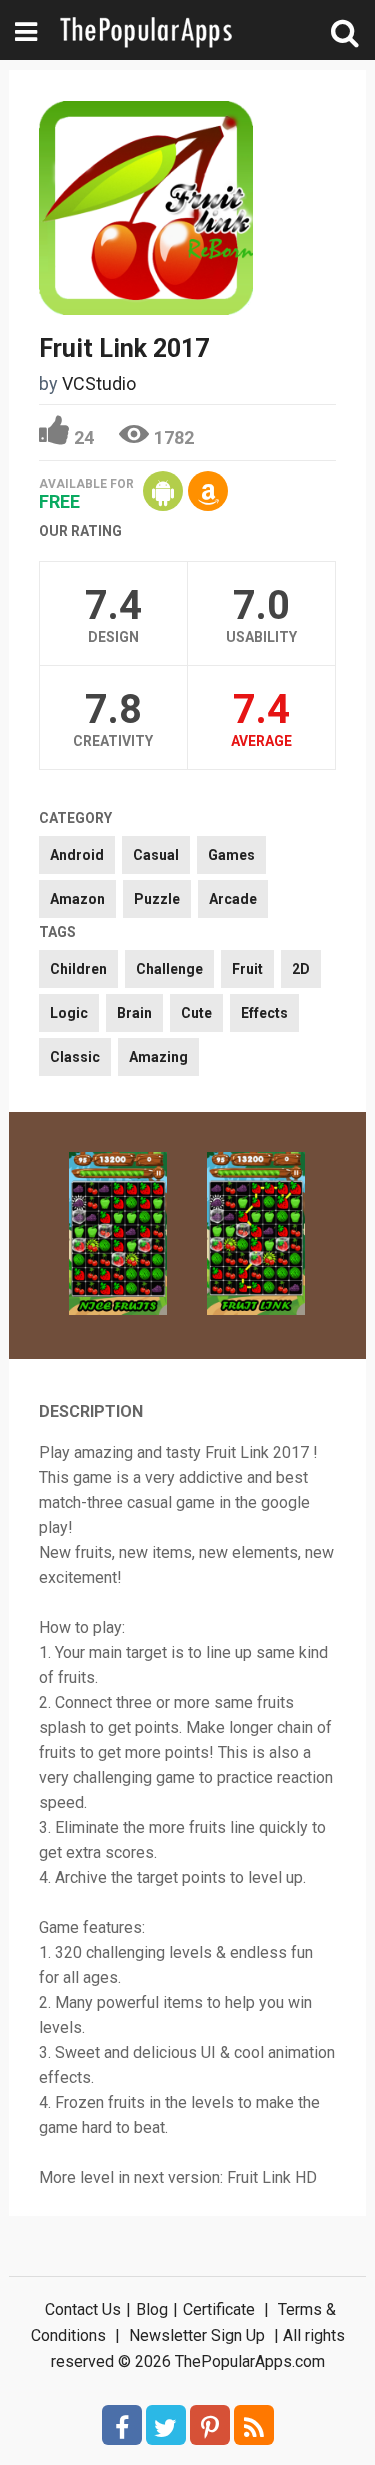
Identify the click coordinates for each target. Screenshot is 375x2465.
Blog (152, 2309)
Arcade (233, 899)
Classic (75, 1057)
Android (77, 855)
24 (84, 437)
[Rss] (254, 2425)
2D (301, 969)
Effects (264, 1013)
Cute (196, 1013)
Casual (156, 855)
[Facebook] (122, 2425)
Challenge (169, 969)
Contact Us (83, 2309)
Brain (134, 1013)
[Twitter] (166, 2425)
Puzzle (157, 899)
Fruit (247, 969)
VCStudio (99, 383)
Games (231, 855)
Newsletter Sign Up (197, 2335)
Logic (69, 1013)
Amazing (158, 1057)
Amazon (77, 899)
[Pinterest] (210, 2425)
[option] (118, 1235)
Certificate (219, 2309)
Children (78, 969)
